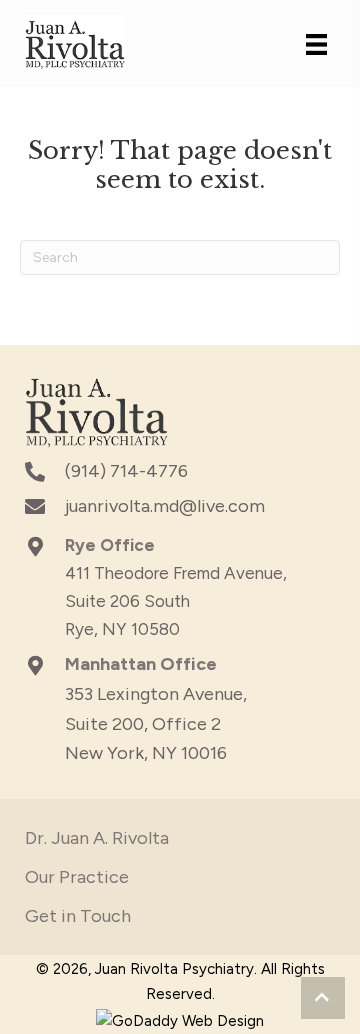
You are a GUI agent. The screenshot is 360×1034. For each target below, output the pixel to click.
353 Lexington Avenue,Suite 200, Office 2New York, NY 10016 (156, 723)
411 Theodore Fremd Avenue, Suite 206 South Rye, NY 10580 (176, 601)
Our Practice (77, 877)
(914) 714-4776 (126, 471)
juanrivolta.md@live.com (165, 506)
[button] (323, 998)
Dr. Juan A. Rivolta (97, 838)
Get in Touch (78, 916)
